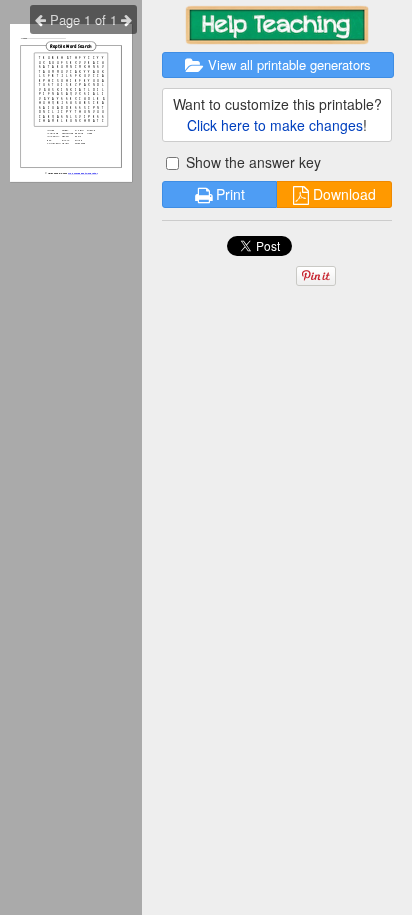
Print (228, 194)
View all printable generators (287, 64)
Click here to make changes (275, 125)
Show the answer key (251, 162)
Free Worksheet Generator (82, 173)
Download (342, 194)
